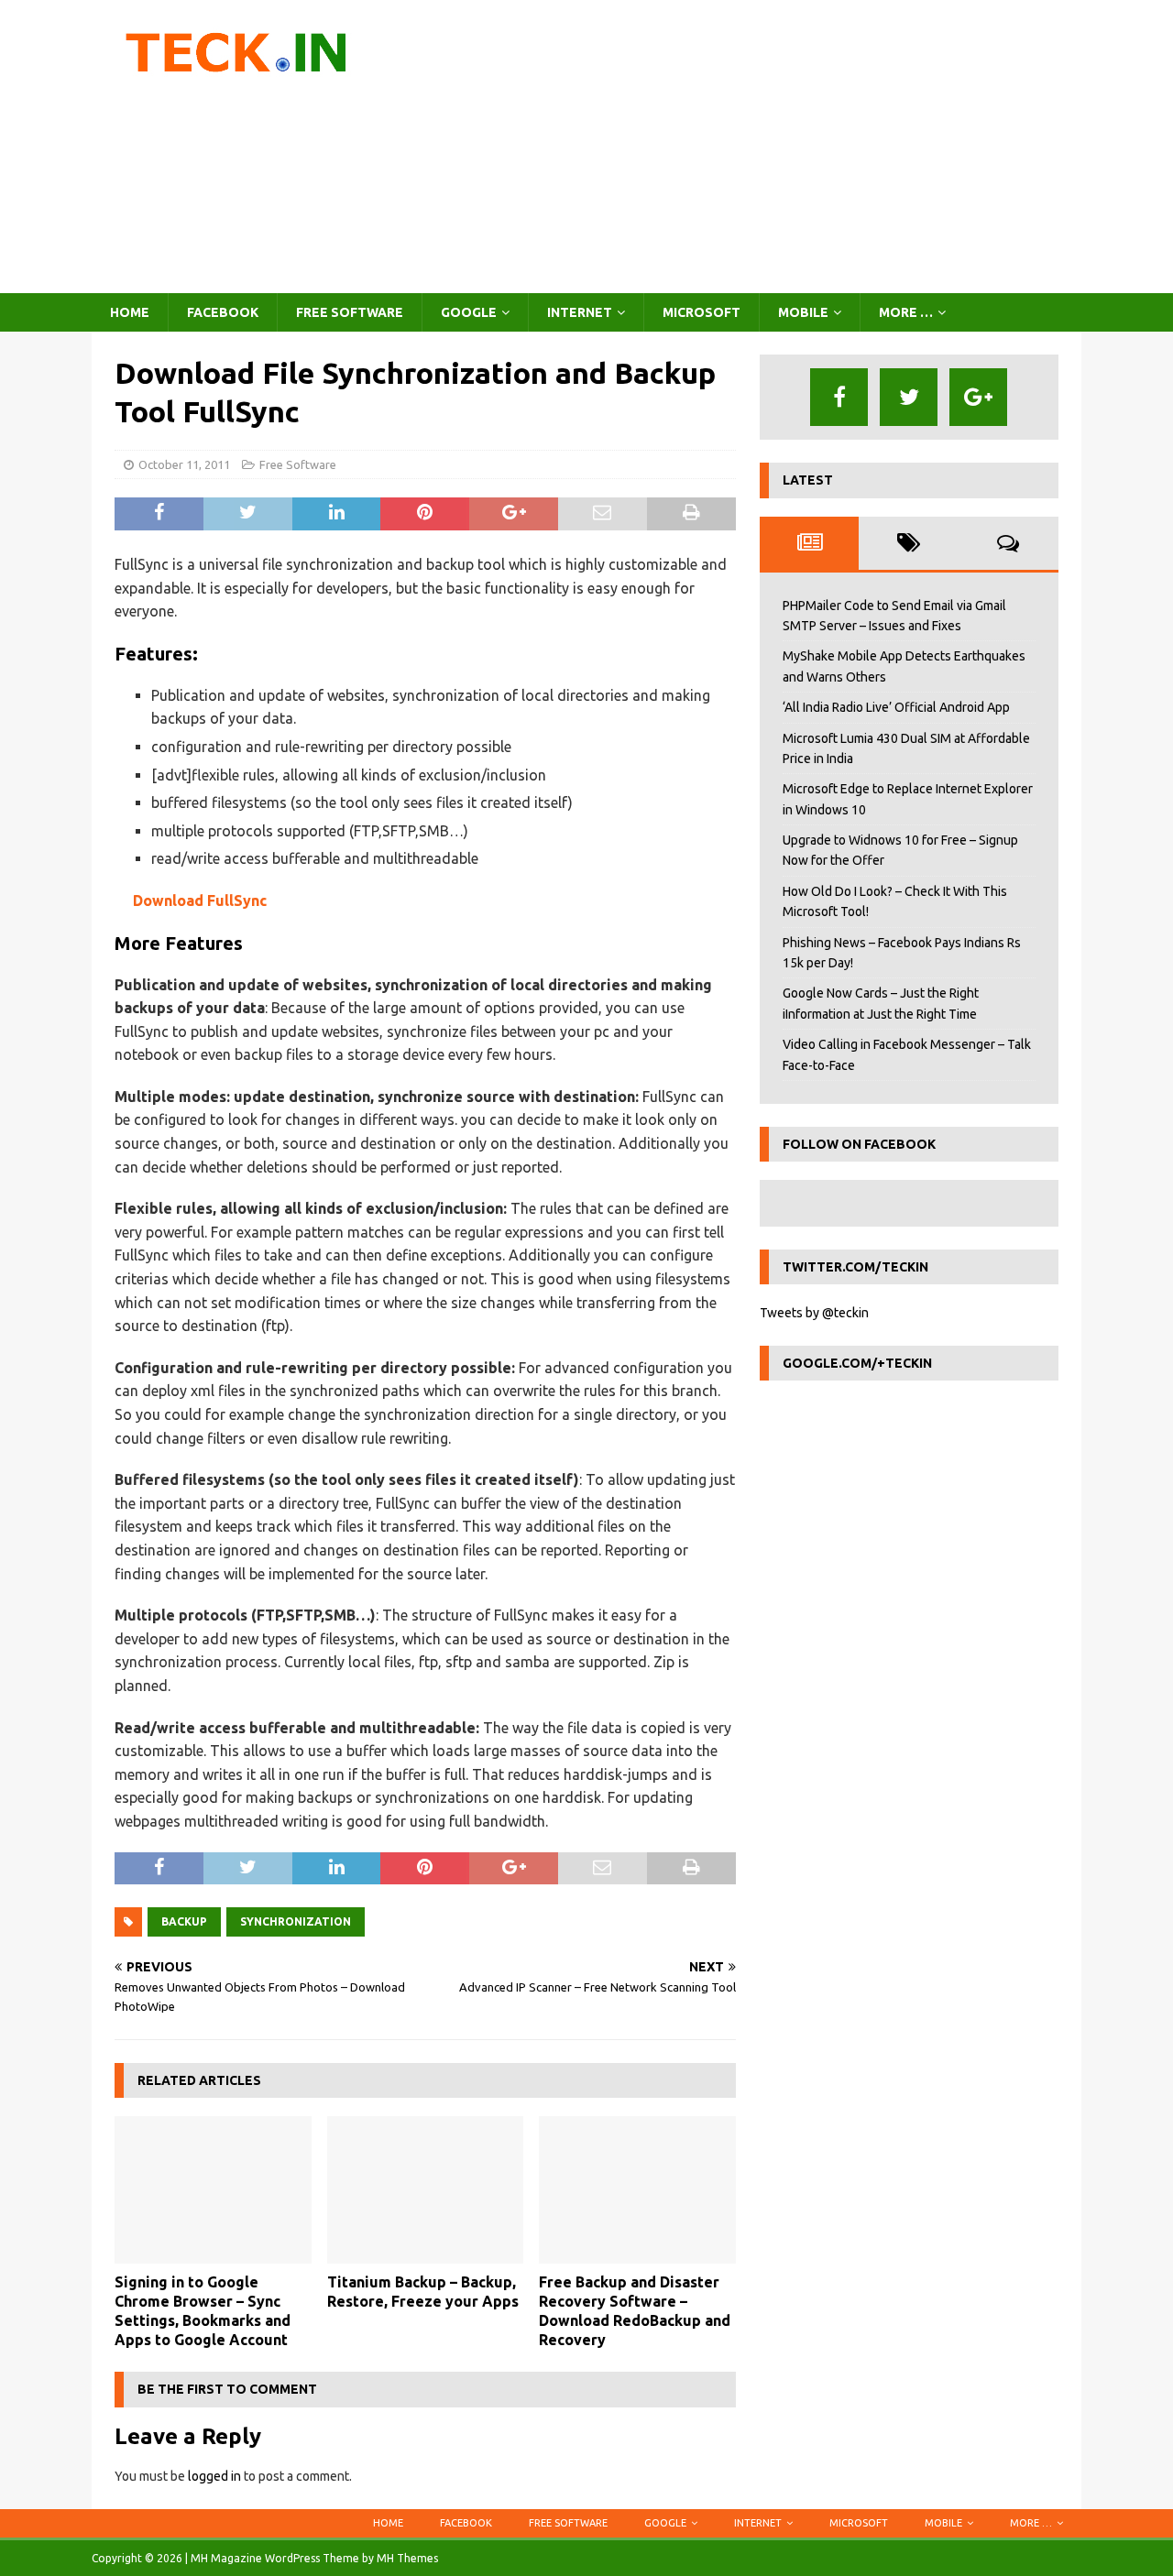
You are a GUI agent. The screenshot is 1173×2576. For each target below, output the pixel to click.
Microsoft (702, 312)
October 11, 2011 (184, 464)
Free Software (350, 312)
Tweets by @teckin (814, 1313)
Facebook (223, 312)
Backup (184, 1921)
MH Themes (407, 2558)
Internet (580, 312)
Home (130, 312)
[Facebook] (839, 397)
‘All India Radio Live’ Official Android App (896, 707)
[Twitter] (909, 397)
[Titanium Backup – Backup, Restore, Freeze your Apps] (426, 2190)
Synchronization (296, 1921)
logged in (214, 2476)
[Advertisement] (746, 147)
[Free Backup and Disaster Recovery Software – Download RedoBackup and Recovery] (637, 2190)
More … (906, 312)
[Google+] (978, 397)
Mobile (803, 312)
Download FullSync (200, 901)
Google (469, 312)
